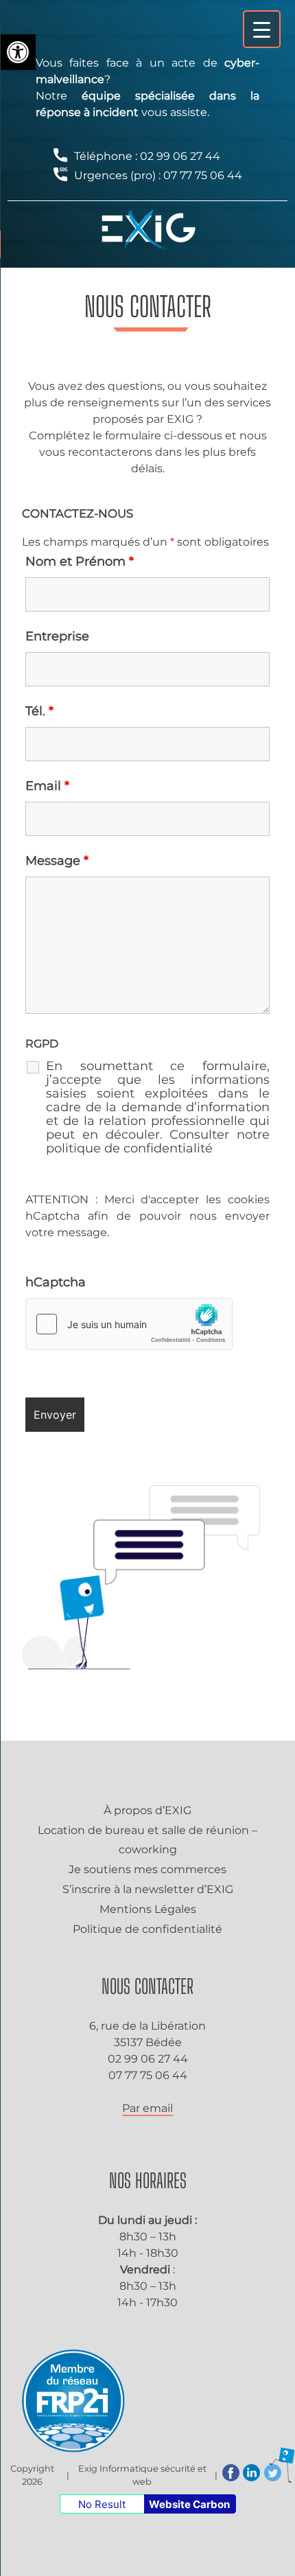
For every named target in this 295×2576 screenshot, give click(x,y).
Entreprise (57, 636)
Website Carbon (189, 2504)
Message (57, 861)
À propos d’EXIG (147, 1810)
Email (47, 786)
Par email (147, 2108)
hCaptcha (56, 1282)
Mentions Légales (148, 1909)
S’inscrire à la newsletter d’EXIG (148, 1889)
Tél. (39, 711)
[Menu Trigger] (262, 29)
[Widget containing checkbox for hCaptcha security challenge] (129, 1324)
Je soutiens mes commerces (147, 1869)
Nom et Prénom (80, 561)
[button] (18, 52)
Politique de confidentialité (147, 1929)
